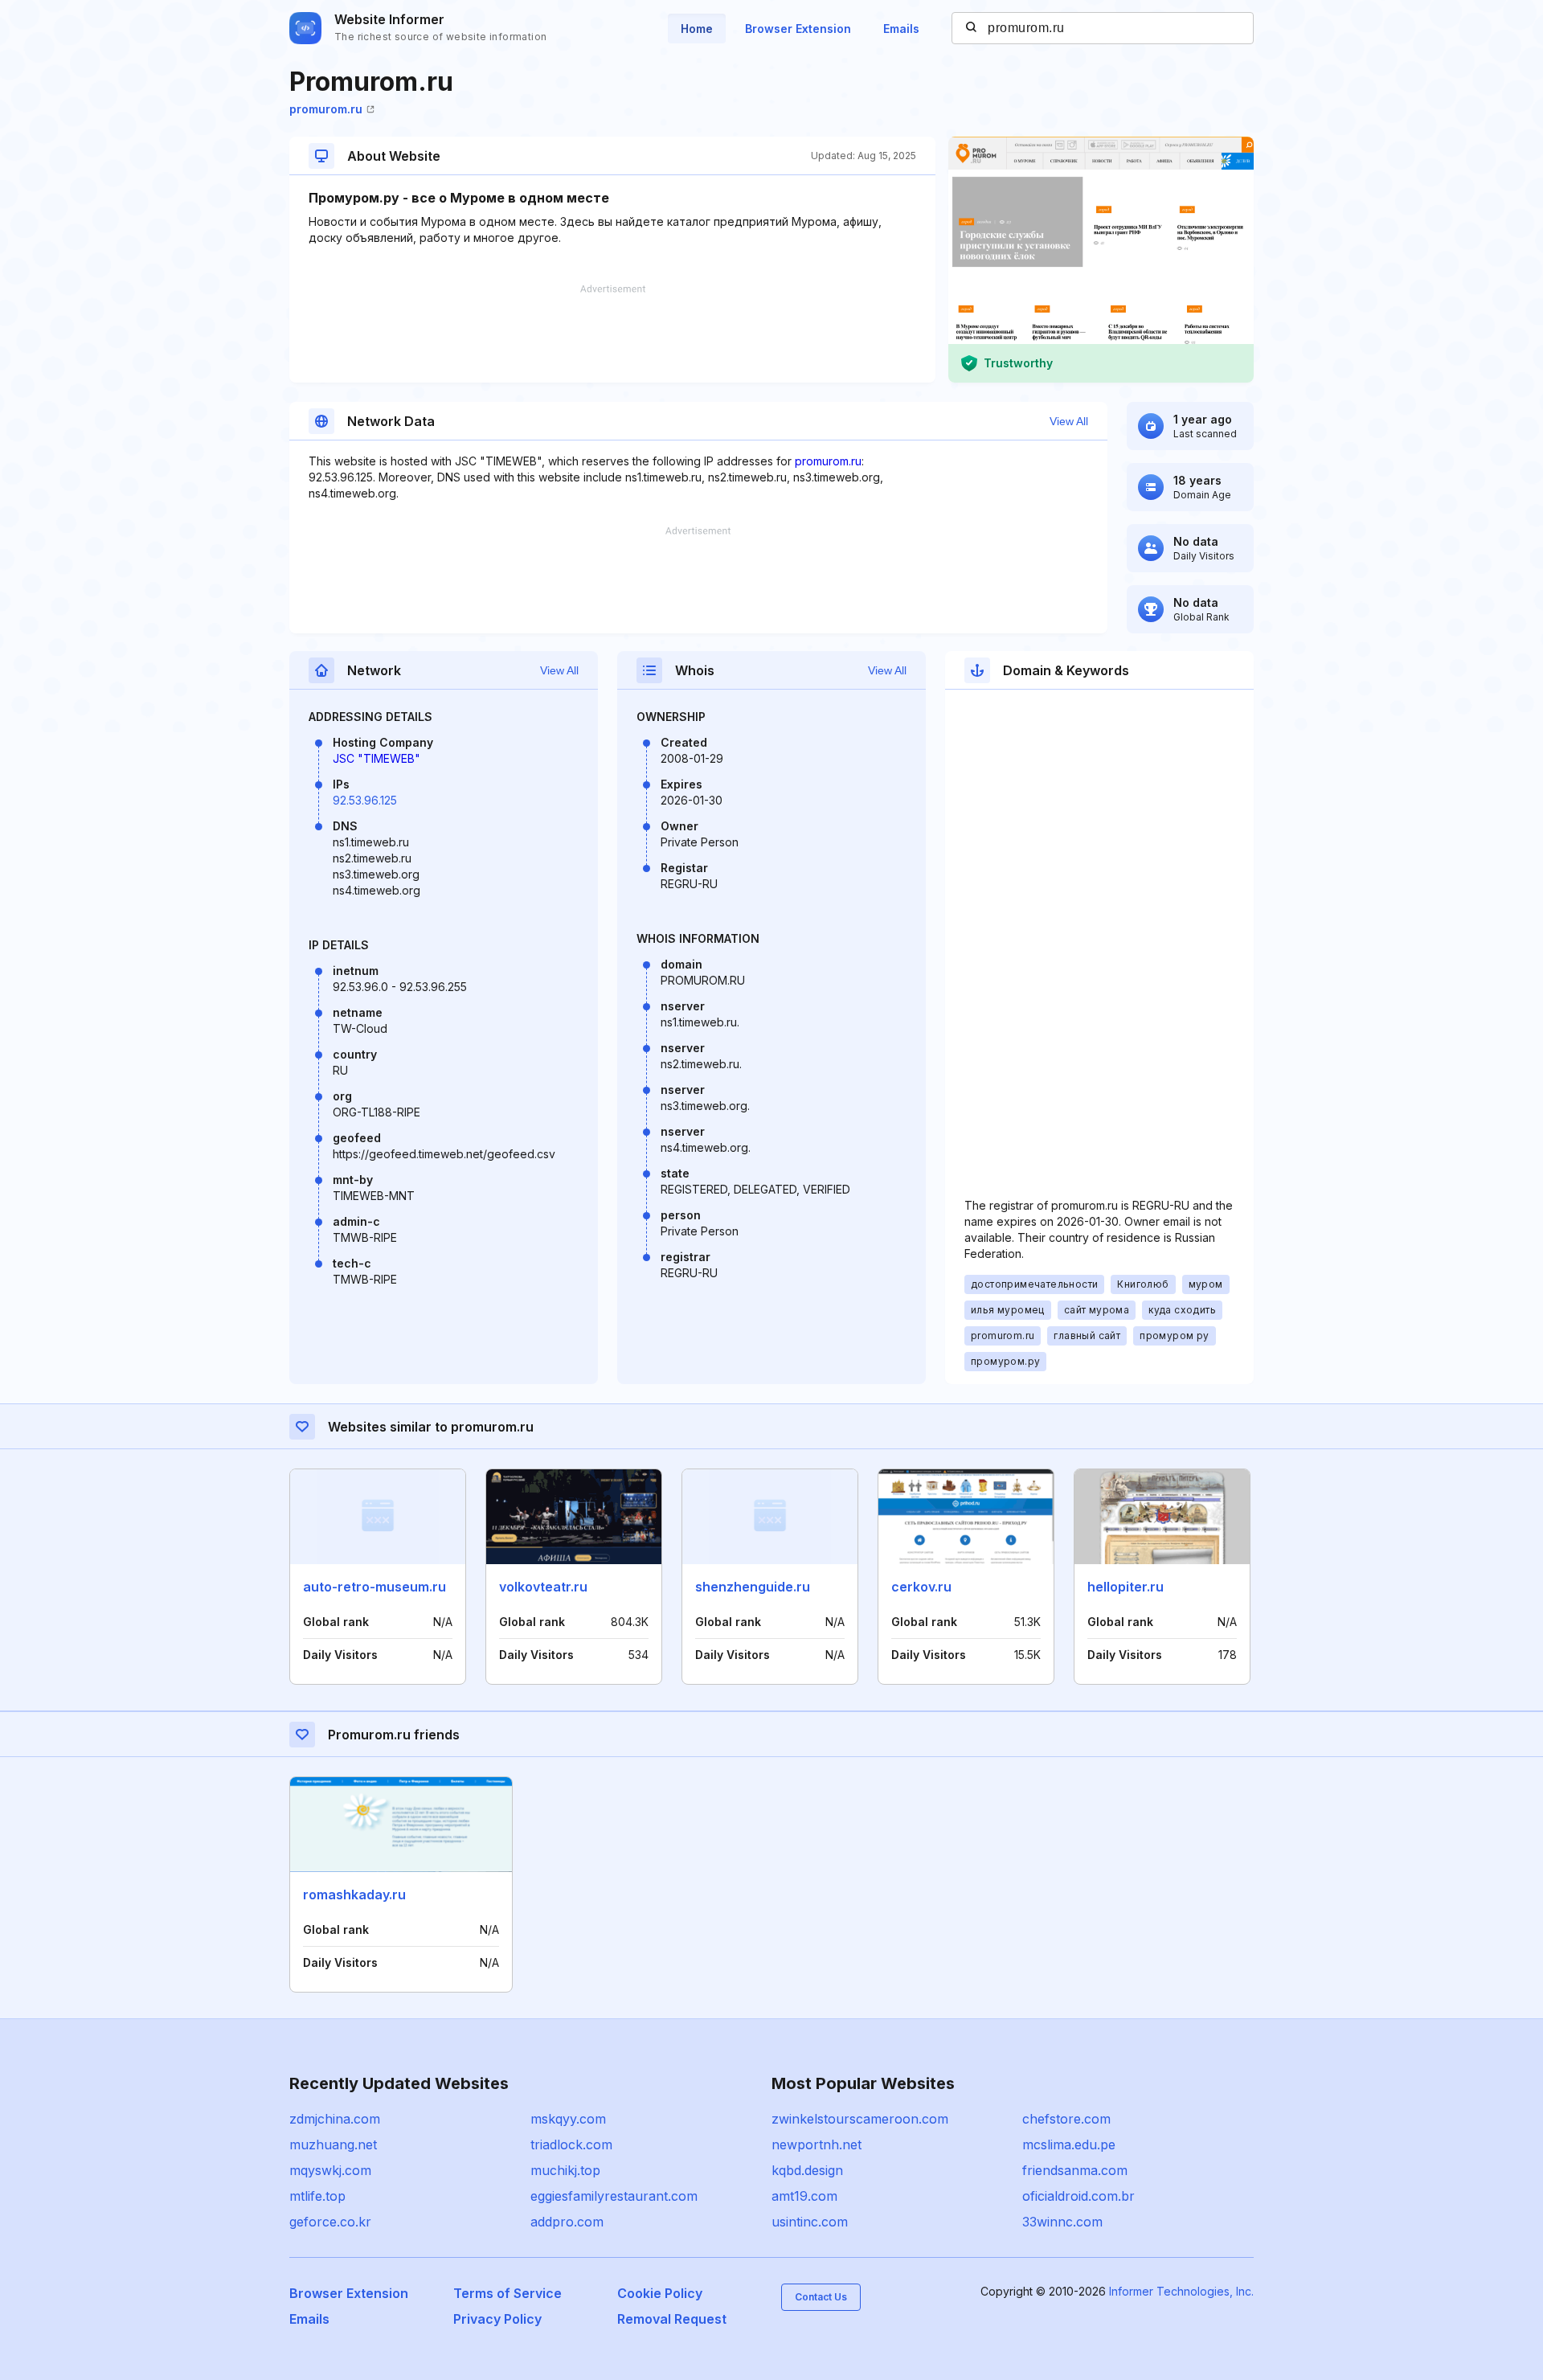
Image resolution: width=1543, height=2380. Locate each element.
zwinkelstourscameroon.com (860, 2119)
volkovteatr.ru (543, 1587)
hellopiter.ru (1126, 1587)
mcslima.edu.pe (1069, 2144)
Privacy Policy (497, 2319)
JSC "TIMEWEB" (377, 758)
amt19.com (804, 2196)
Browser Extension (798, 29)
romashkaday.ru (354, 1895)
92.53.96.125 (365, 800)
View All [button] (1069, 421)
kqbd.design (807, 2170)
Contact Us (821, 2297)
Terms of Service (508, 2293)
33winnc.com (1062, 2222)
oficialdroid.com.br (1078, 2196)
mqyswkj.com (330, 2170)
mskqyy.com (568, 2119)
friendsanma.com (1075, 2170)
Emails (901, 29)
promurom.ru (326, 109)
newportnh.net (817, 2144)
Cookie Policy (660, 2293)
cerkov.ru (921, 1587)
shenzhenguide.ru (753, 1587)
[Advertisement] (612, 334)
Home (697, 29)
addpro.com (567, 2222)
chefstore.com (1066, 2119)
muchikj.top (565, 2170)
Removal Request (672, 2319)
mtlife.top (317, 2196)
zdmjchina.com (335, 2119)
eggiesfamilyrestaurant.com (614, 2196)
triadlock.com (571, 2144)
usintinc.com (810, 2222)
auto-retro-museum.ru (374, 1587)
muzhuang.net (333, 2144)
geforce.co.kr (330, 2222)
